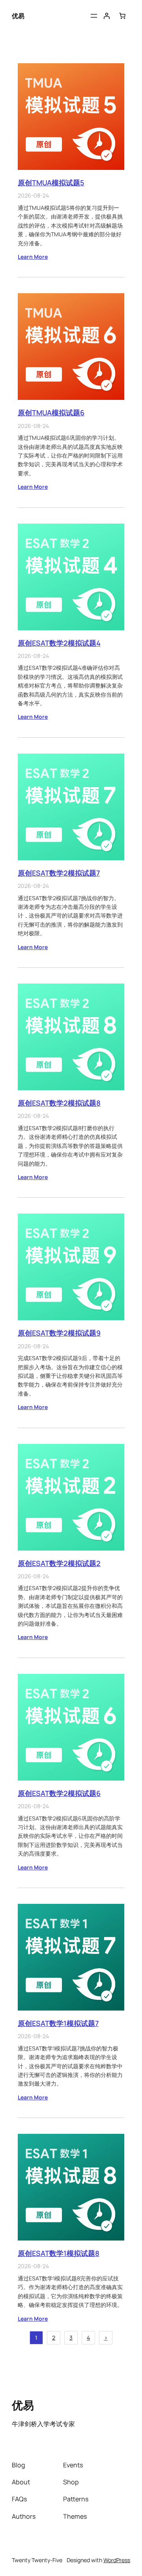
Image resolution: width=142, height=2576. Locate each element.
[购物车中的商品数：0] (122, 16)
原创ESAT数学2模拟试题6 (59, 1793)
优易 (18, 16)
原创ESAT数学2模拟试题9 (59, 1333)
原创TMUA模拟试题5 (51, 183)
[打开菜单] (94, 16)
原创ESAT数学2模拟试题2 (59, 1563)
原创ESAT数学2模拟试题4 (59, 643)
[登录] (106, 16)
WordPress (117, 2560)
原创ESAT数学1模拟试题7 (58, 2023)
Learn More (33, 257)
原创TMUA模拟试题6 (51, 413)
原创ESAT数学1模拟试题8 (59, 2253)
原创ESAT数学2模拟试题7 (59, 873)
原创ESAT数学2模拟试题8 (59, 1103)
